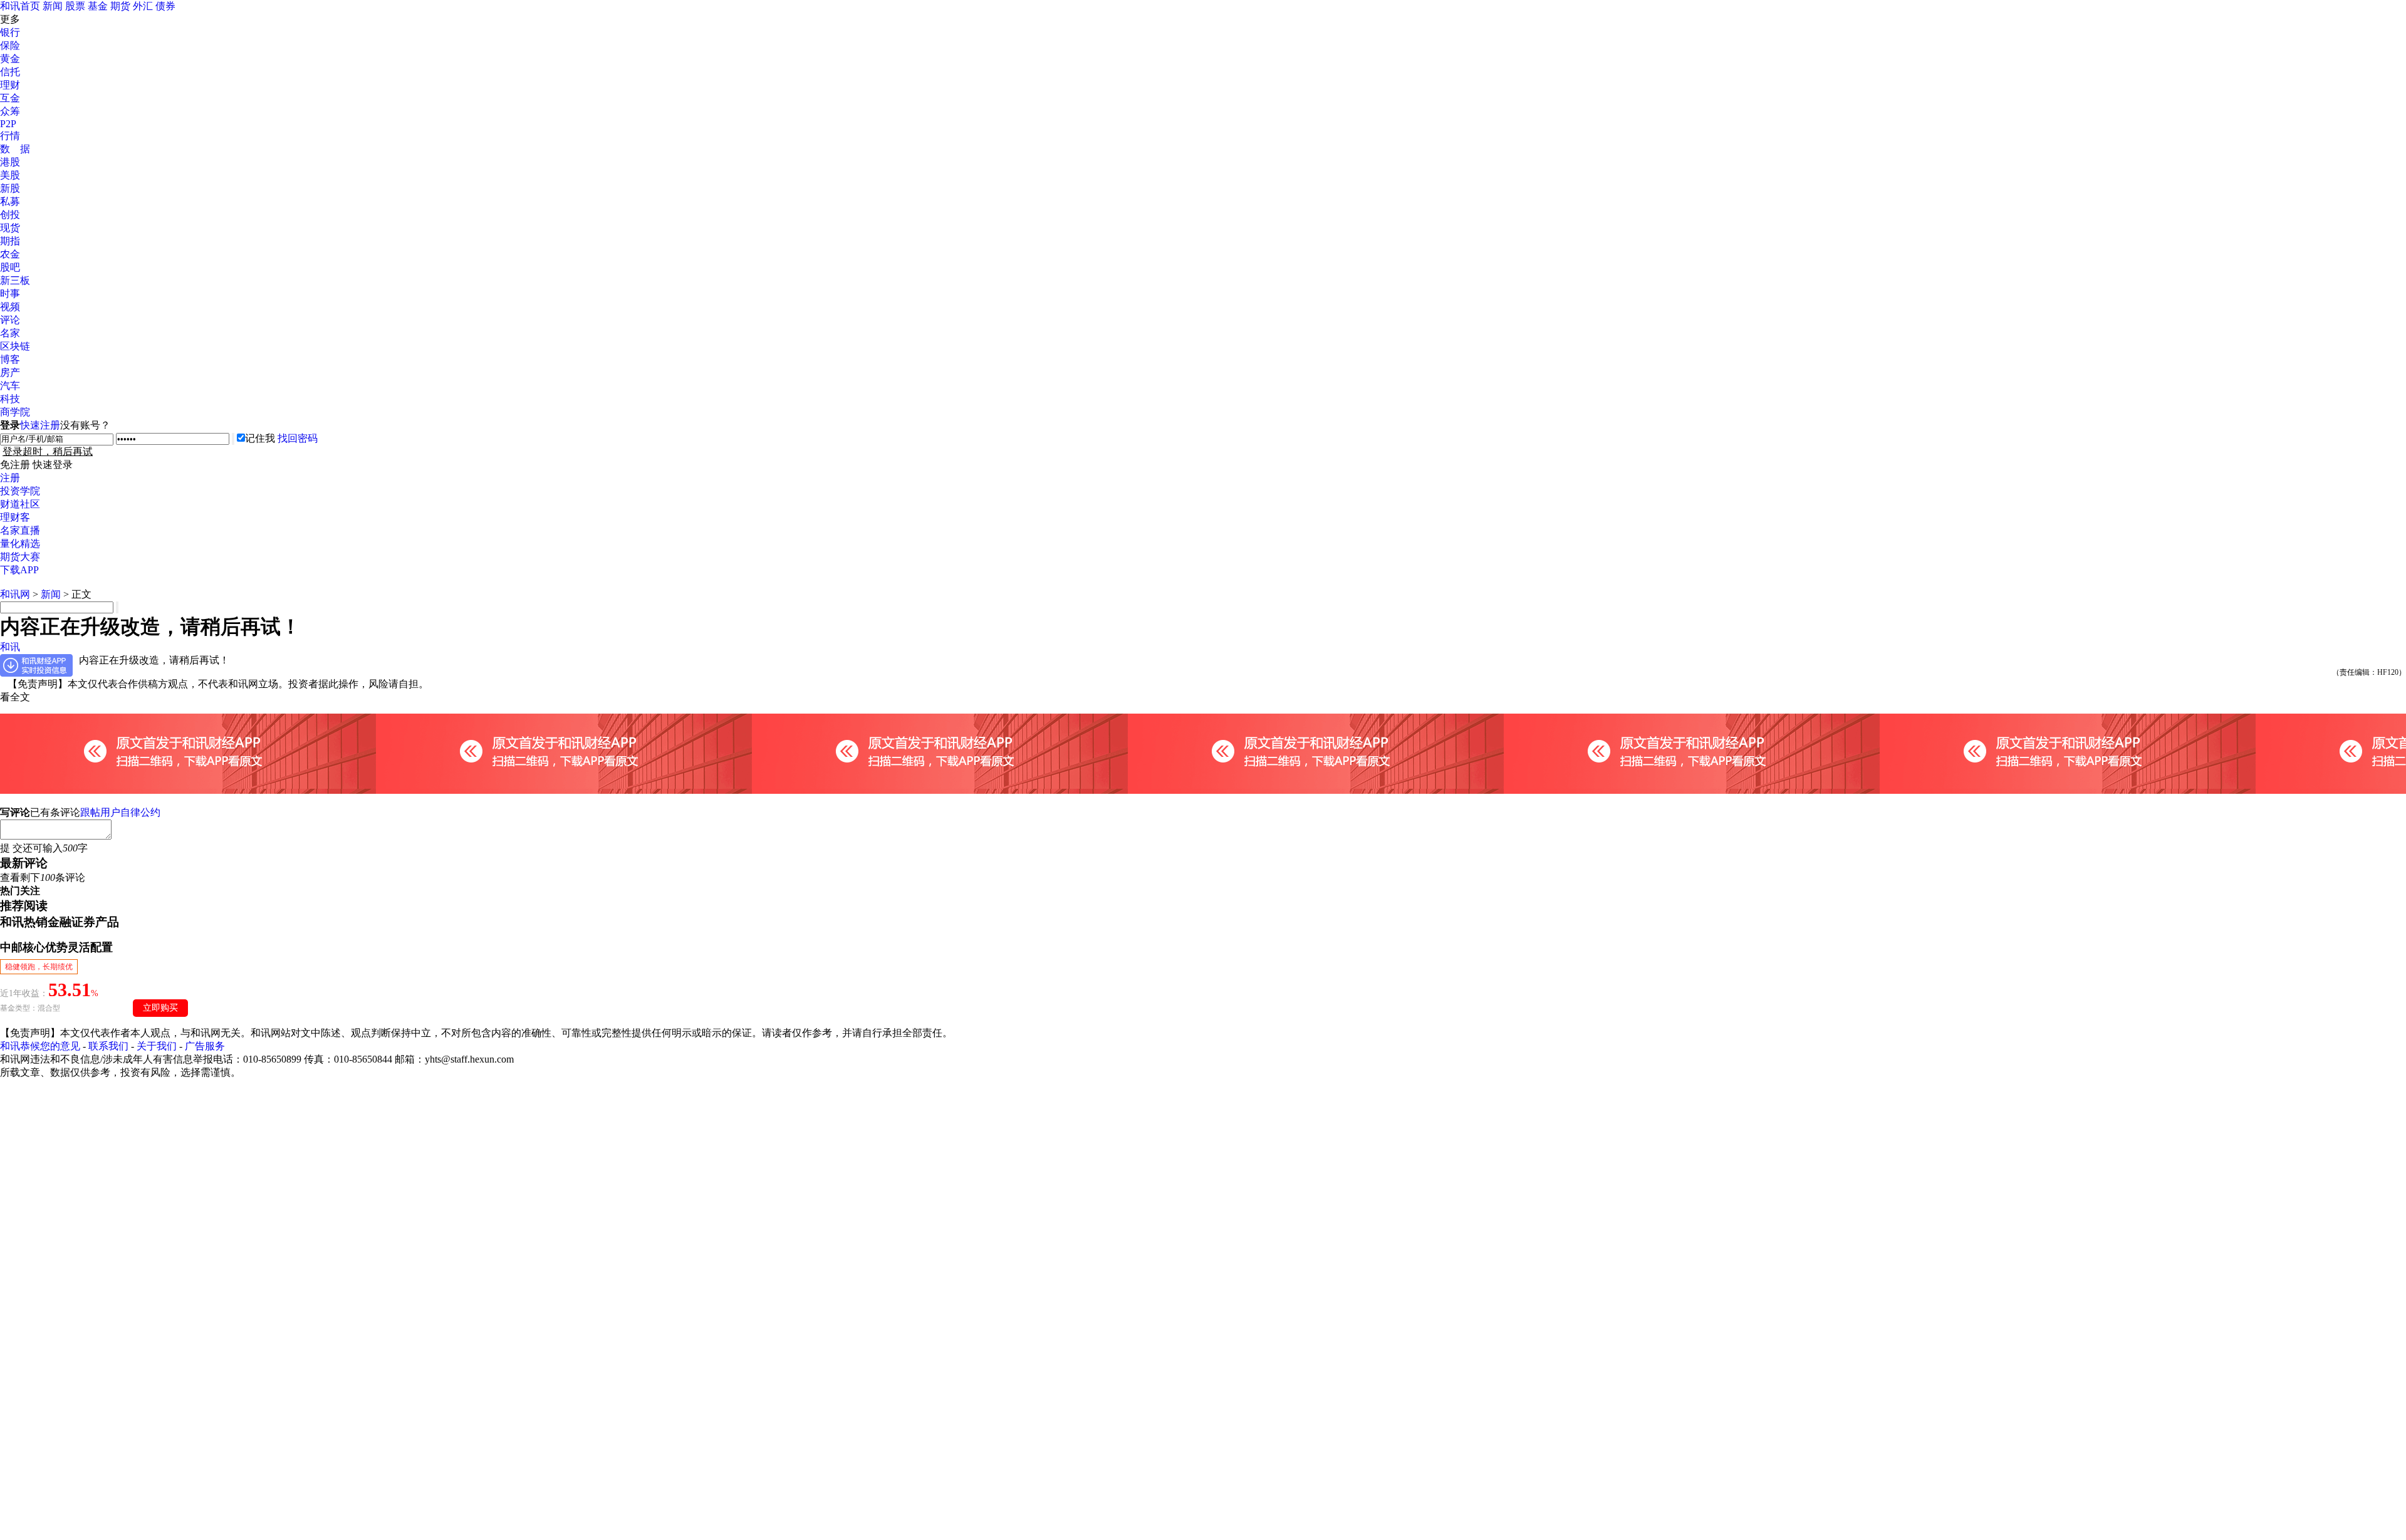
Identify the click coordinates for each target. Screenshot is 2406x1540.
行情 (10, 136)
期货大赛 (20, 557)
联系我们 (108, 1046)
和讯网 (15, 594)
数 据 (15, 149)
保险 (10, 45)
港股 (10, 162)
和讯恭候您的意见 (40, 1046)
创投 (10, 215)
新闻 (53, 6)
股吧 (10, 267)
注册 (10, 478)
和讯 (10, 647)
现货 (10, 228)
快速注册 (40, 425)
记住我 (260, 438)
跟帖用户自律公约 (120, 812)
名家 (10, 333)
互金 (10, 98)
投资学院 (20, 491)
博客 (10, 359)
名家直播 (20, 530)
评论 (10, 320)
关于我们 (157, 1046)
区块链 (15, 346)
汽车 (10, 386)
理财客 (15, 517)
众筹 (10, 111)
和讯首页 (20, 6)
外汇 (143, 6)
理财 (10, 85)
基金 (98, 6)
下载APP (19, 570)
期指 (10, 241)
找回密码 (298, 438)
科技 (10, 399)
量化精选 (20, 544)
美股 (10, 175)
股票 (75, 6)
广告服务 (205, 1046)
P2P (8, 124)
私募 (10, 201)
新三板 (15, 280)
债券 (165, 6)
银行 (10, 32)
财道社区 (20, 504)
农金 (10, 254)
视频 (10, 307)
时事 (10, 294)
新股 (10, 188)
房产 (10, 372)
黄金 (10, 59)
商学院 (15, 412)
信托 (10, 72)
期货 (120, 6)
